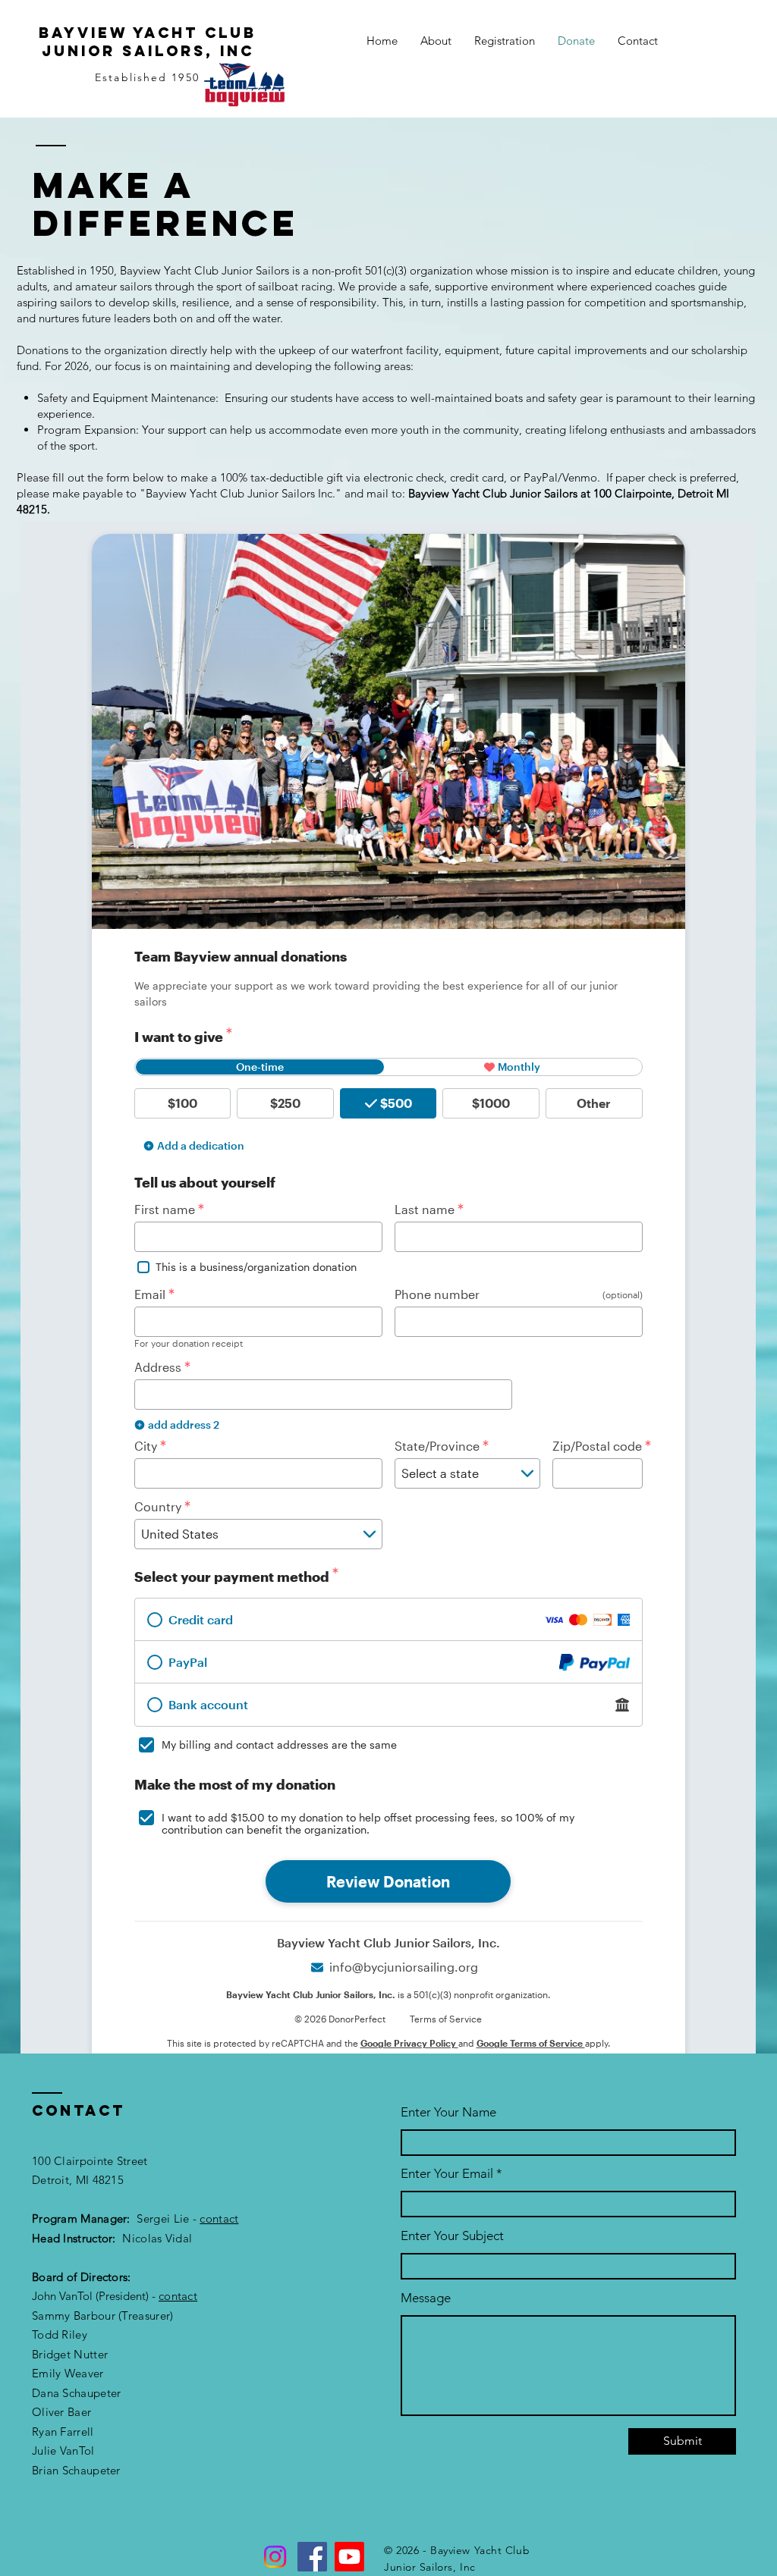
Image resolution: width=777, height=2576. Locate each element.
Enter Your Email (447, 2174)
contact (219, 2218)
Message (426, 2298)
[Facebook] (312, 2557)
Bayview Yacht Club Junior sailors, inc (148, 42)
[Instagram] (275, 2557)
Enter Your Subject (452, 2236)
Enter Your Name (448, 2112)
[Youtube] (349, 2557)
